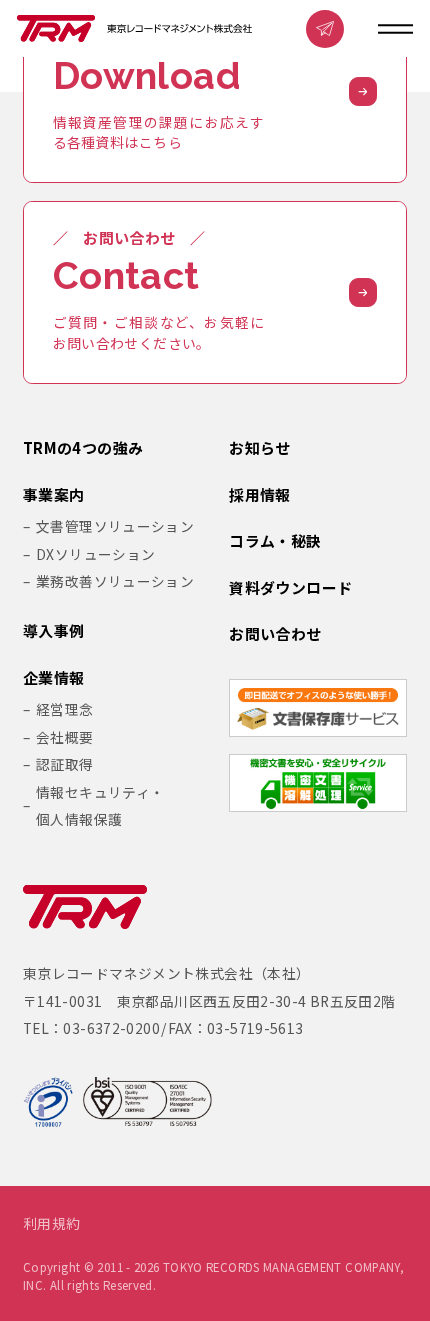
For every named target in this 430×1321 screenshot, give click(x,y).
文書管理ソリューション (115, 526)
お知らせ (260, 448)
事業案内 (54, 495)
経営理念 (65, 709)
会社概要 (65, 737)
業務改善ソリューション (115, 581)
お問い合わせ (275, 634)
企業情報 (54, 678)
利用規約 (52, 1224)
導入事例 (54, 631)
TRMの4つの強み (83, 448)
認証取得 (65, 764)
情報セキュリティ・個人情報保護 (100, 806)
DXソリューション (95, 554)
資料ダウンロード (290, 588)
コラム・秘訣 (275, 541)
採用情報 (260, 495)
